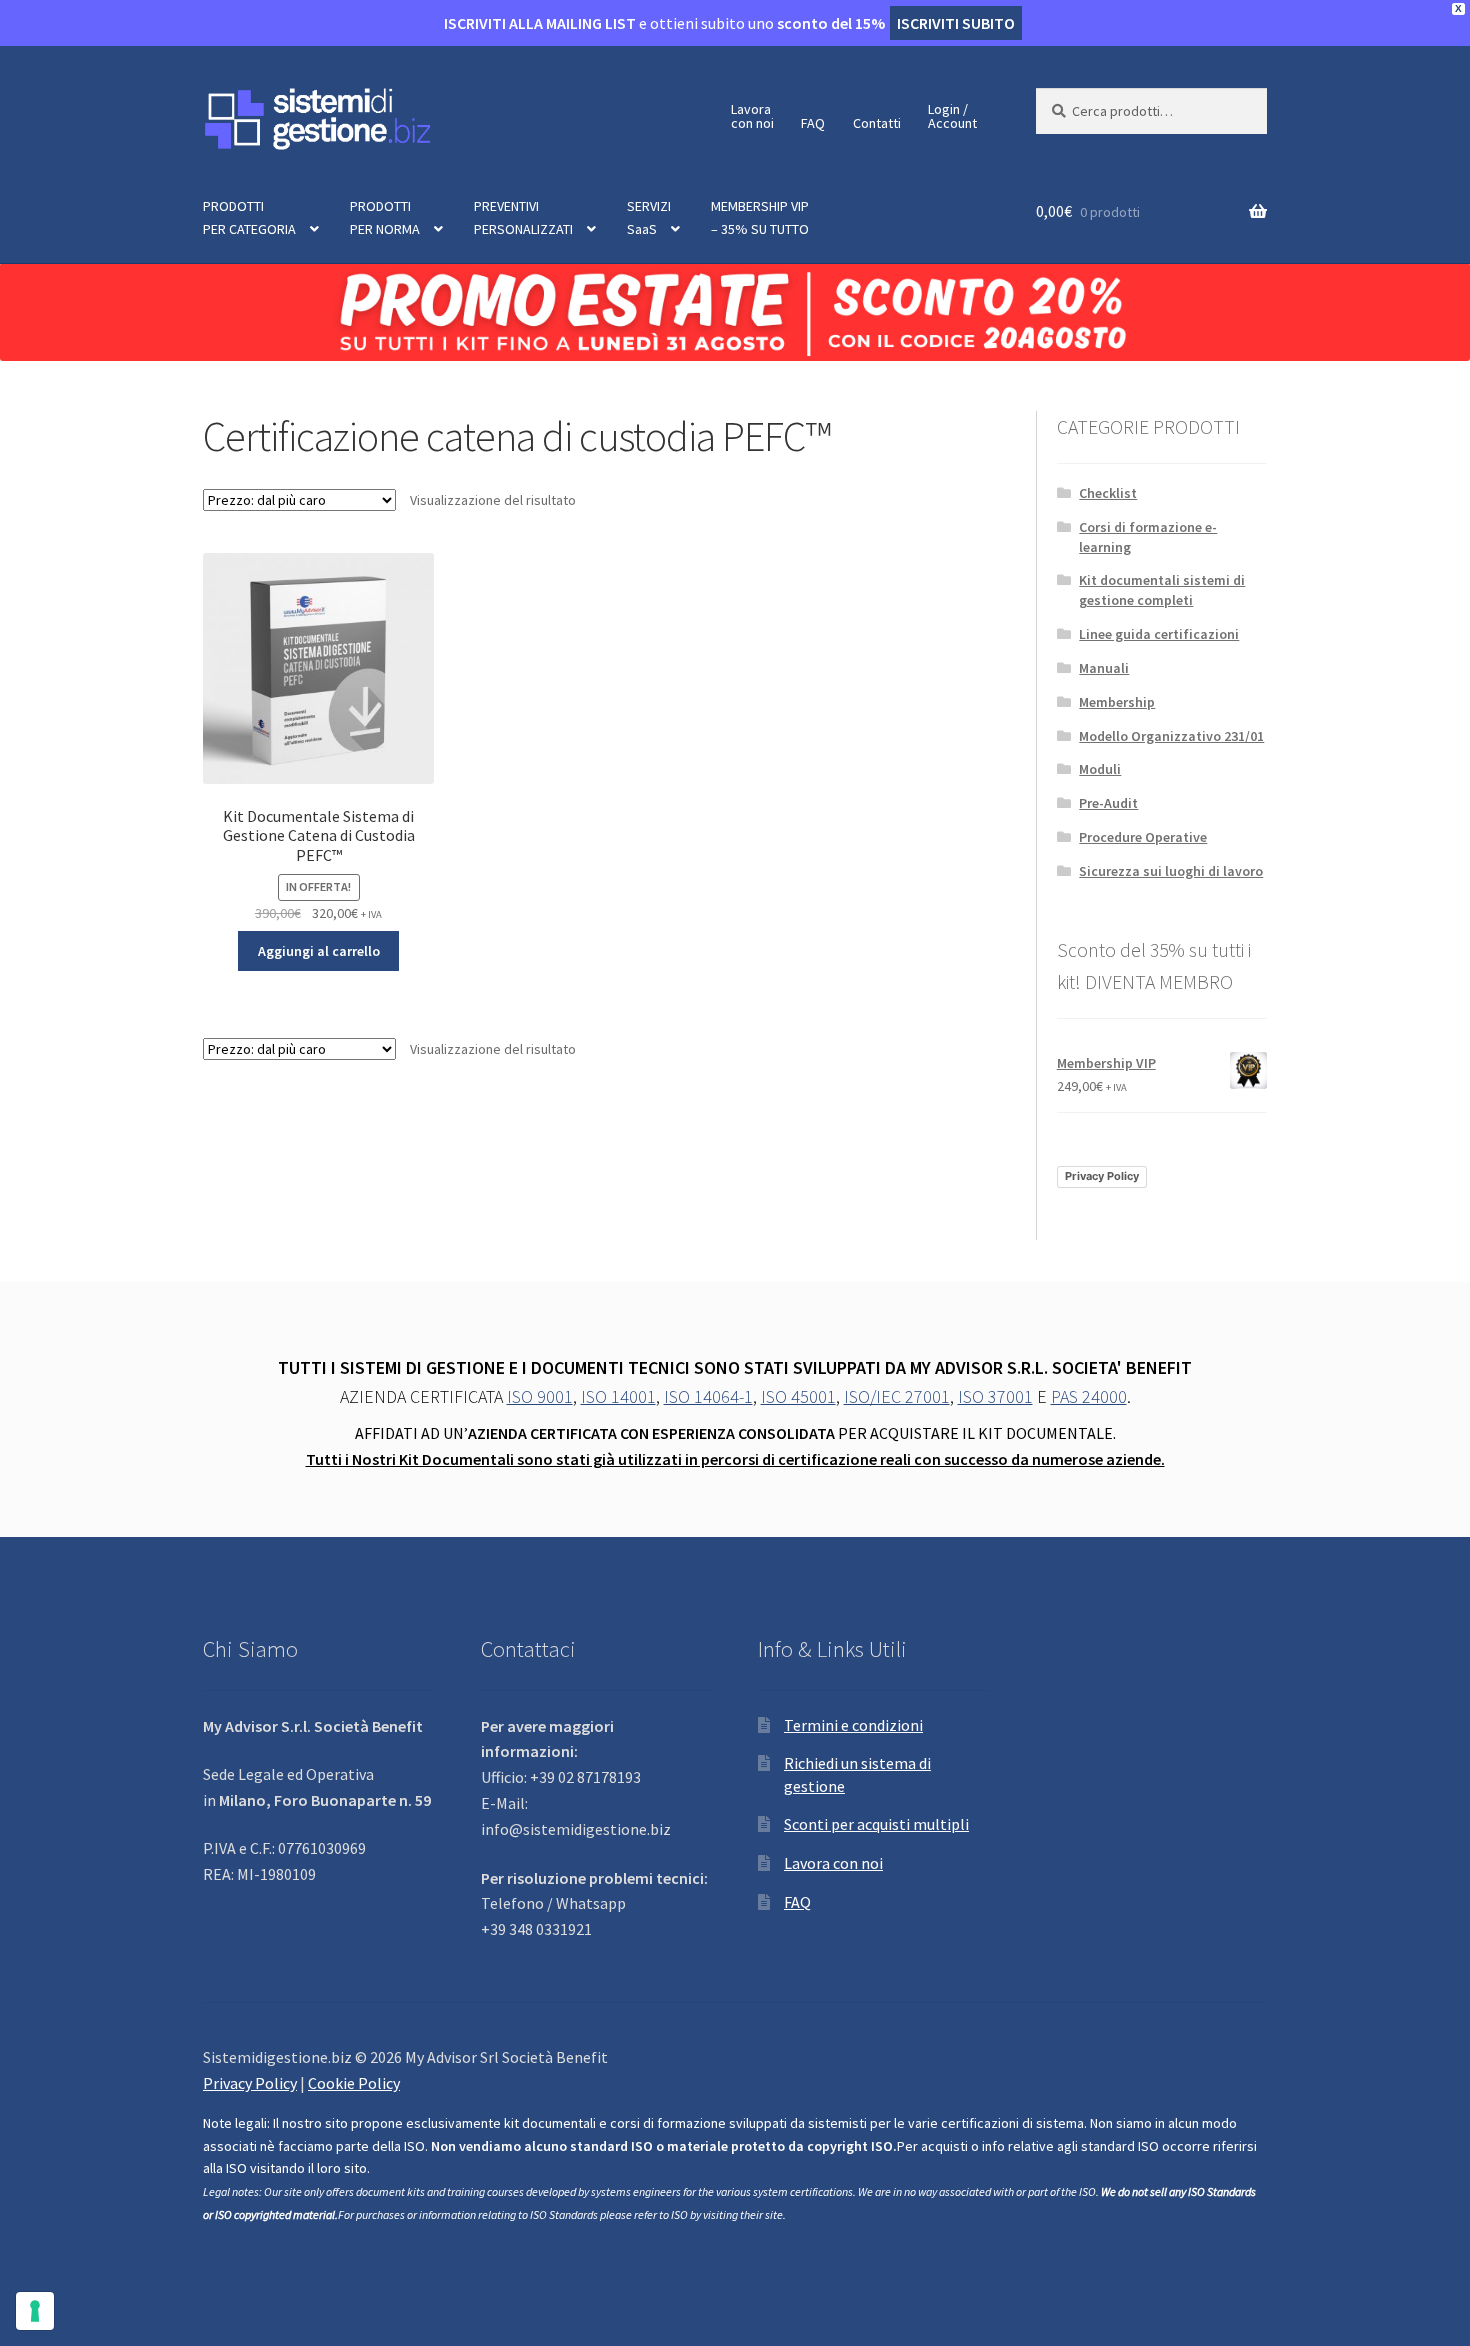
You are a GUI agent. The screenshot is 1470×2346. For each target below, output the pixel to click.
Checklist (1108, 493)
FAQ (813, 123)
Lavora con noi (833, 1863)
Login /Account (952, 116)
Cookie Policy (354, 2083)
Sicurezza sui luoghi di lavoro (1171, 871)
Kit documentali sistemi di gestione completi (1162, 590)
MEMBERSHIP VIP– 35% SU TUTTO (760, 217)
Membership (1117, 702)
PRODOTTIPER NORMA (385, 217)
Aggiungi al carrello (319, 951)
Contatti (877, 123)
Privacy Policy (1102, 1176)
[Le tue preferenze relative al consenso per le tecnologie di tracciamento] (35, 2311)
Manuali (1104, 668)
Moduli (1100, 769)
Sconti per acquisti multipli (876, 1824)
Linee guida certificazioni (1159, 634)
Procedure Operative (1143, 837)
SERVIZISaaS (649, 217)
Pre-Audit (1108, 803)
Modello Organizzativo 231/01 (1171, 736)
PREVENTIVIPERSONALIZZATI (523, 217)
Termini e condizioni (853, 1725)
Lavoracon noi (752, 116)
